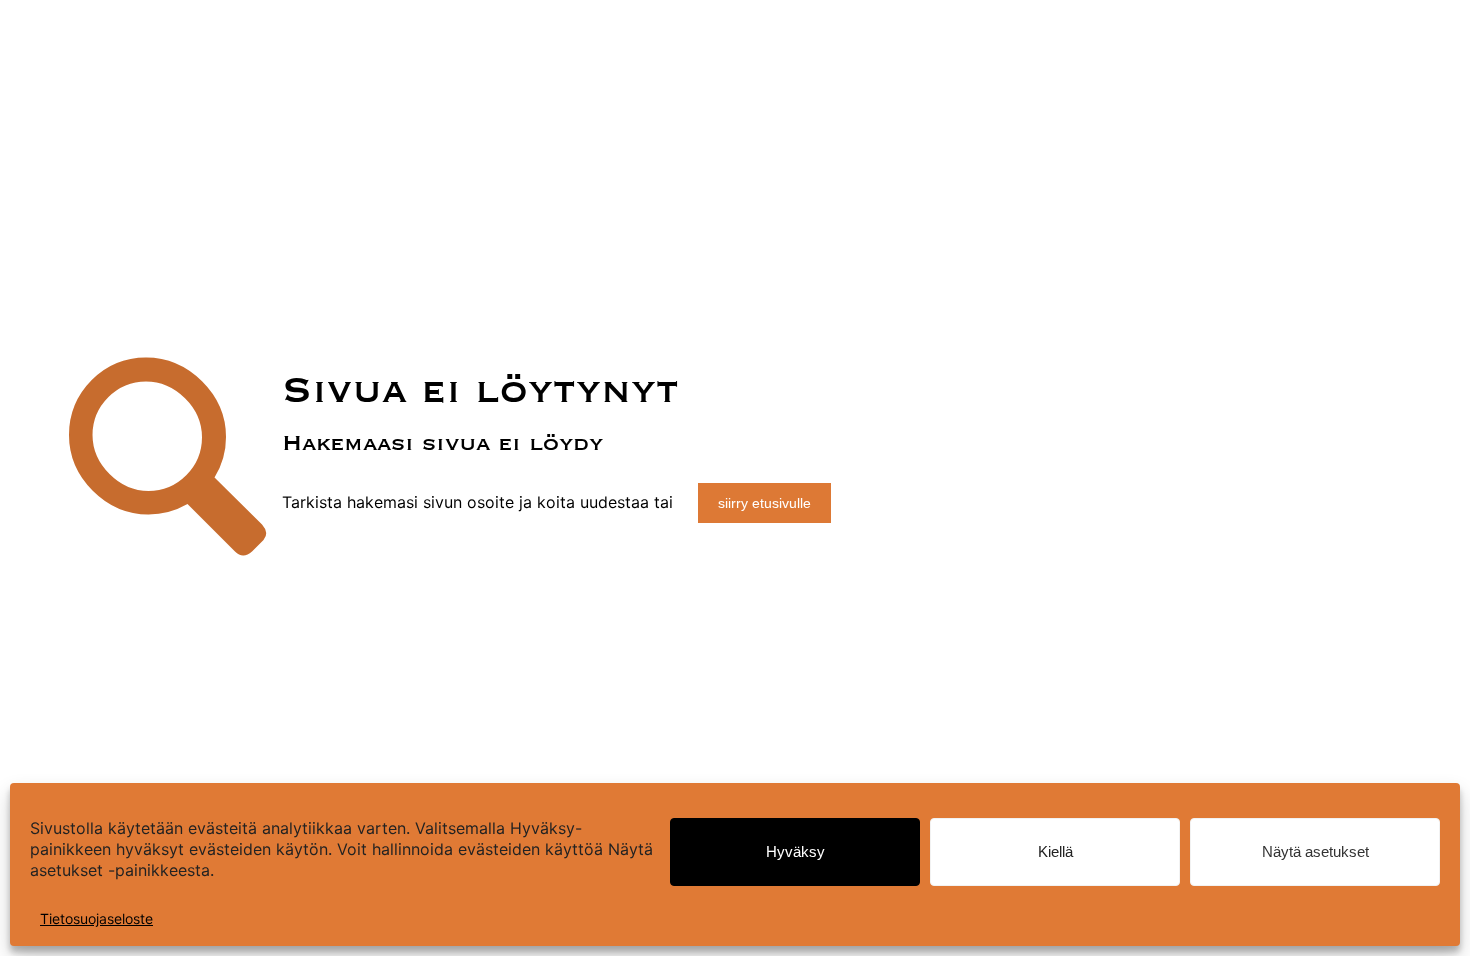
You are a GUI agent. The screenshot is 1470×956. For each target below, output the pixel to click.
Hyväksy (795, 851)
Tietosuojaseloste (96, 918)
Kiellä (1055, 851)
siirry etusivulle (764, 503)
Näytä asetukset (1315, 851)
